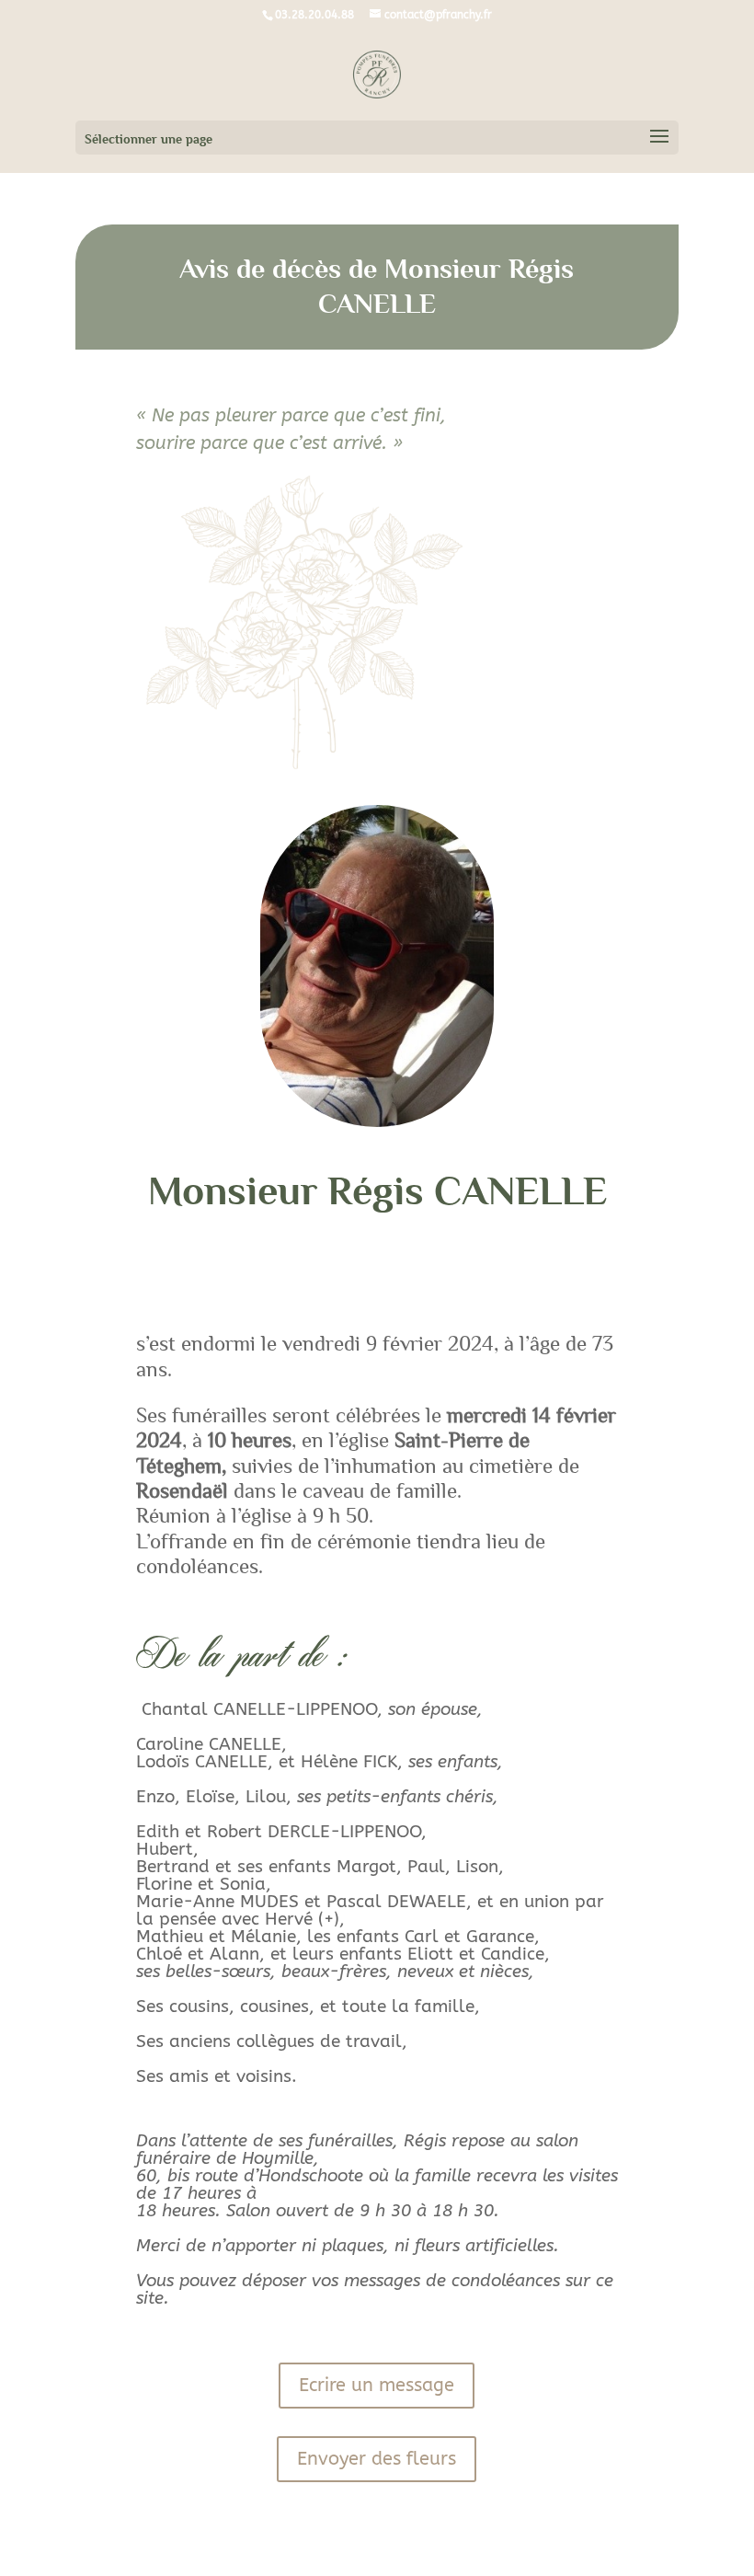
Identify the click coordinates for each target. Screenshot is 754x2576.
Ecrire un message (377, 2385)
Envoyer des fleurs (377, 2459)
